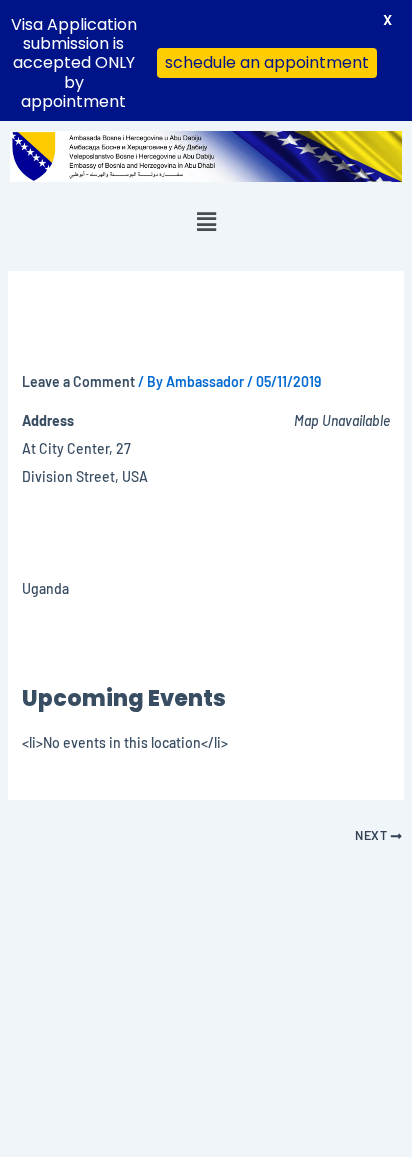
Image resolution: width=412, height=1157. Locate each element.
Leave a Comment (78, 381)
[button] (206, 221)
